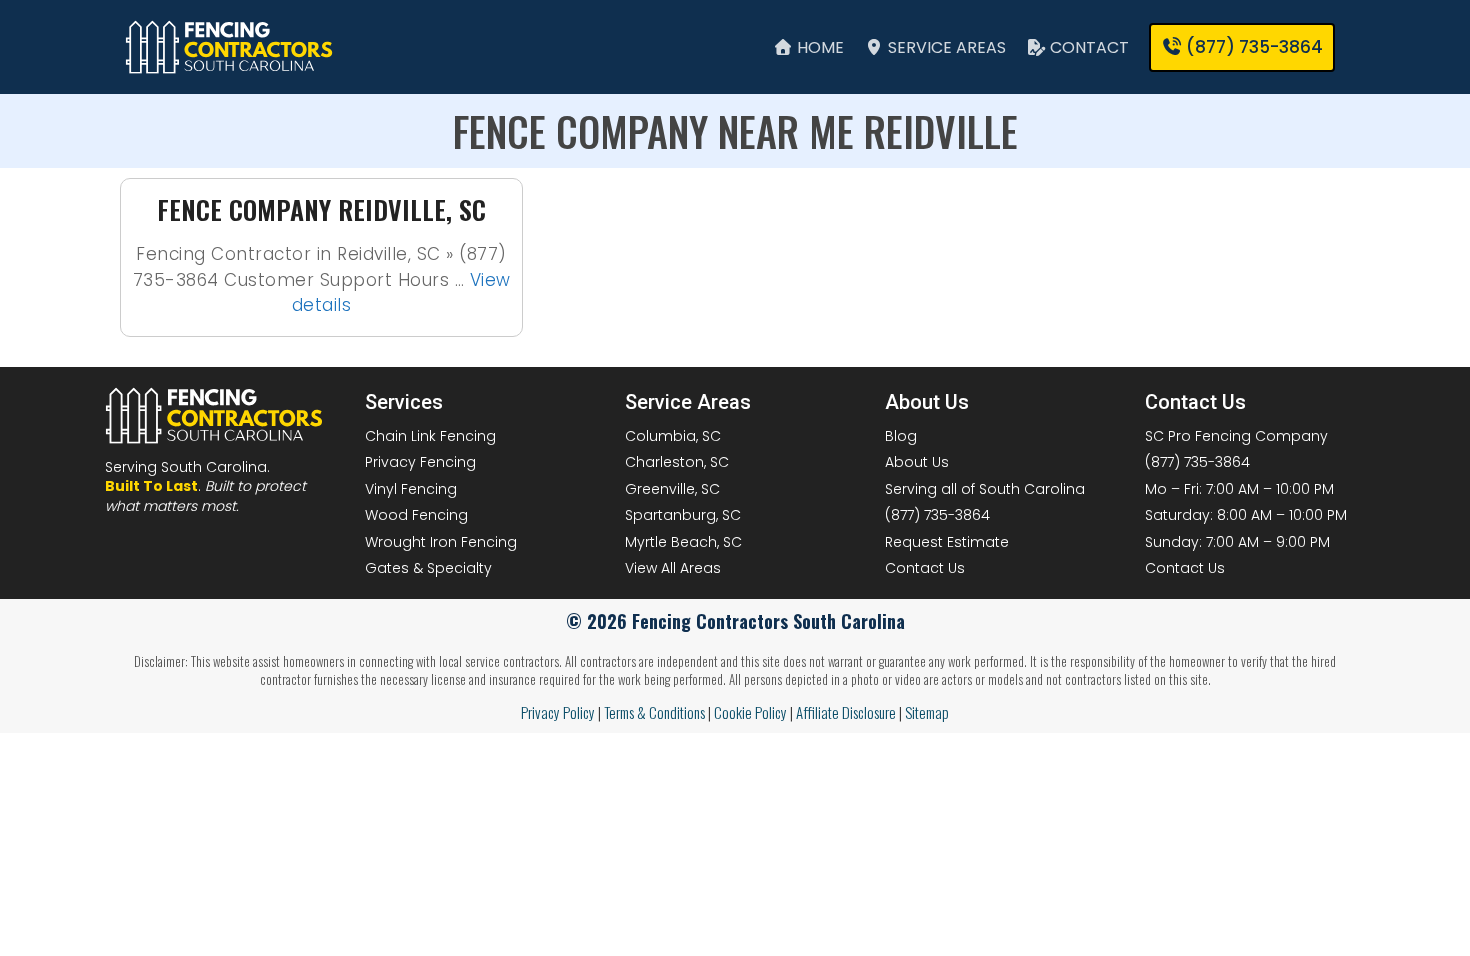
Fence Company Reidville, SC (321, 209)
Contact (1087, 47)
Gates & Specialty (428, 568)
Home (818, 47)
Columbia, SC (673, 436)
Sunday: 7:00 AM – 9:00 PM (1237, 542)
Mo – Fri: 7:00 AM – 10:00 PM (1239, 489)
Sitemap (927, 712)
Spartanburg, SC (683, 515)
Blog (901, 436)
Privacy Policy (558, 712)
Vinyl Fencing (411, 489)
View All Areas (673, 568)
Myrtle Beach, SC (683, 542)
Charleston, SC (677, 462)
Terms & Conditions (654, 712)
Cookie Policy (750, 712)
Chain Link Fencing (430, 436)
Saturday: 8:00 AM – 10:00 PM (1246, 515)
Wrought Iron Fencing (441, 542)
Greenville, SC (672, 489)
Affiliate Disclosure (846, 712)
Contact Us (925, 568)
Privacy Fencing (420, 462)
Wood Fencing (416, 515)
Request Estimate (947, 542)
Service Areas (945, 47)
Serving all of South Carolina (985, 489)
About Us (917, 462)
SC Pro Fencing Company (1236, 436)
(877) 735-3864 (937, 515)
